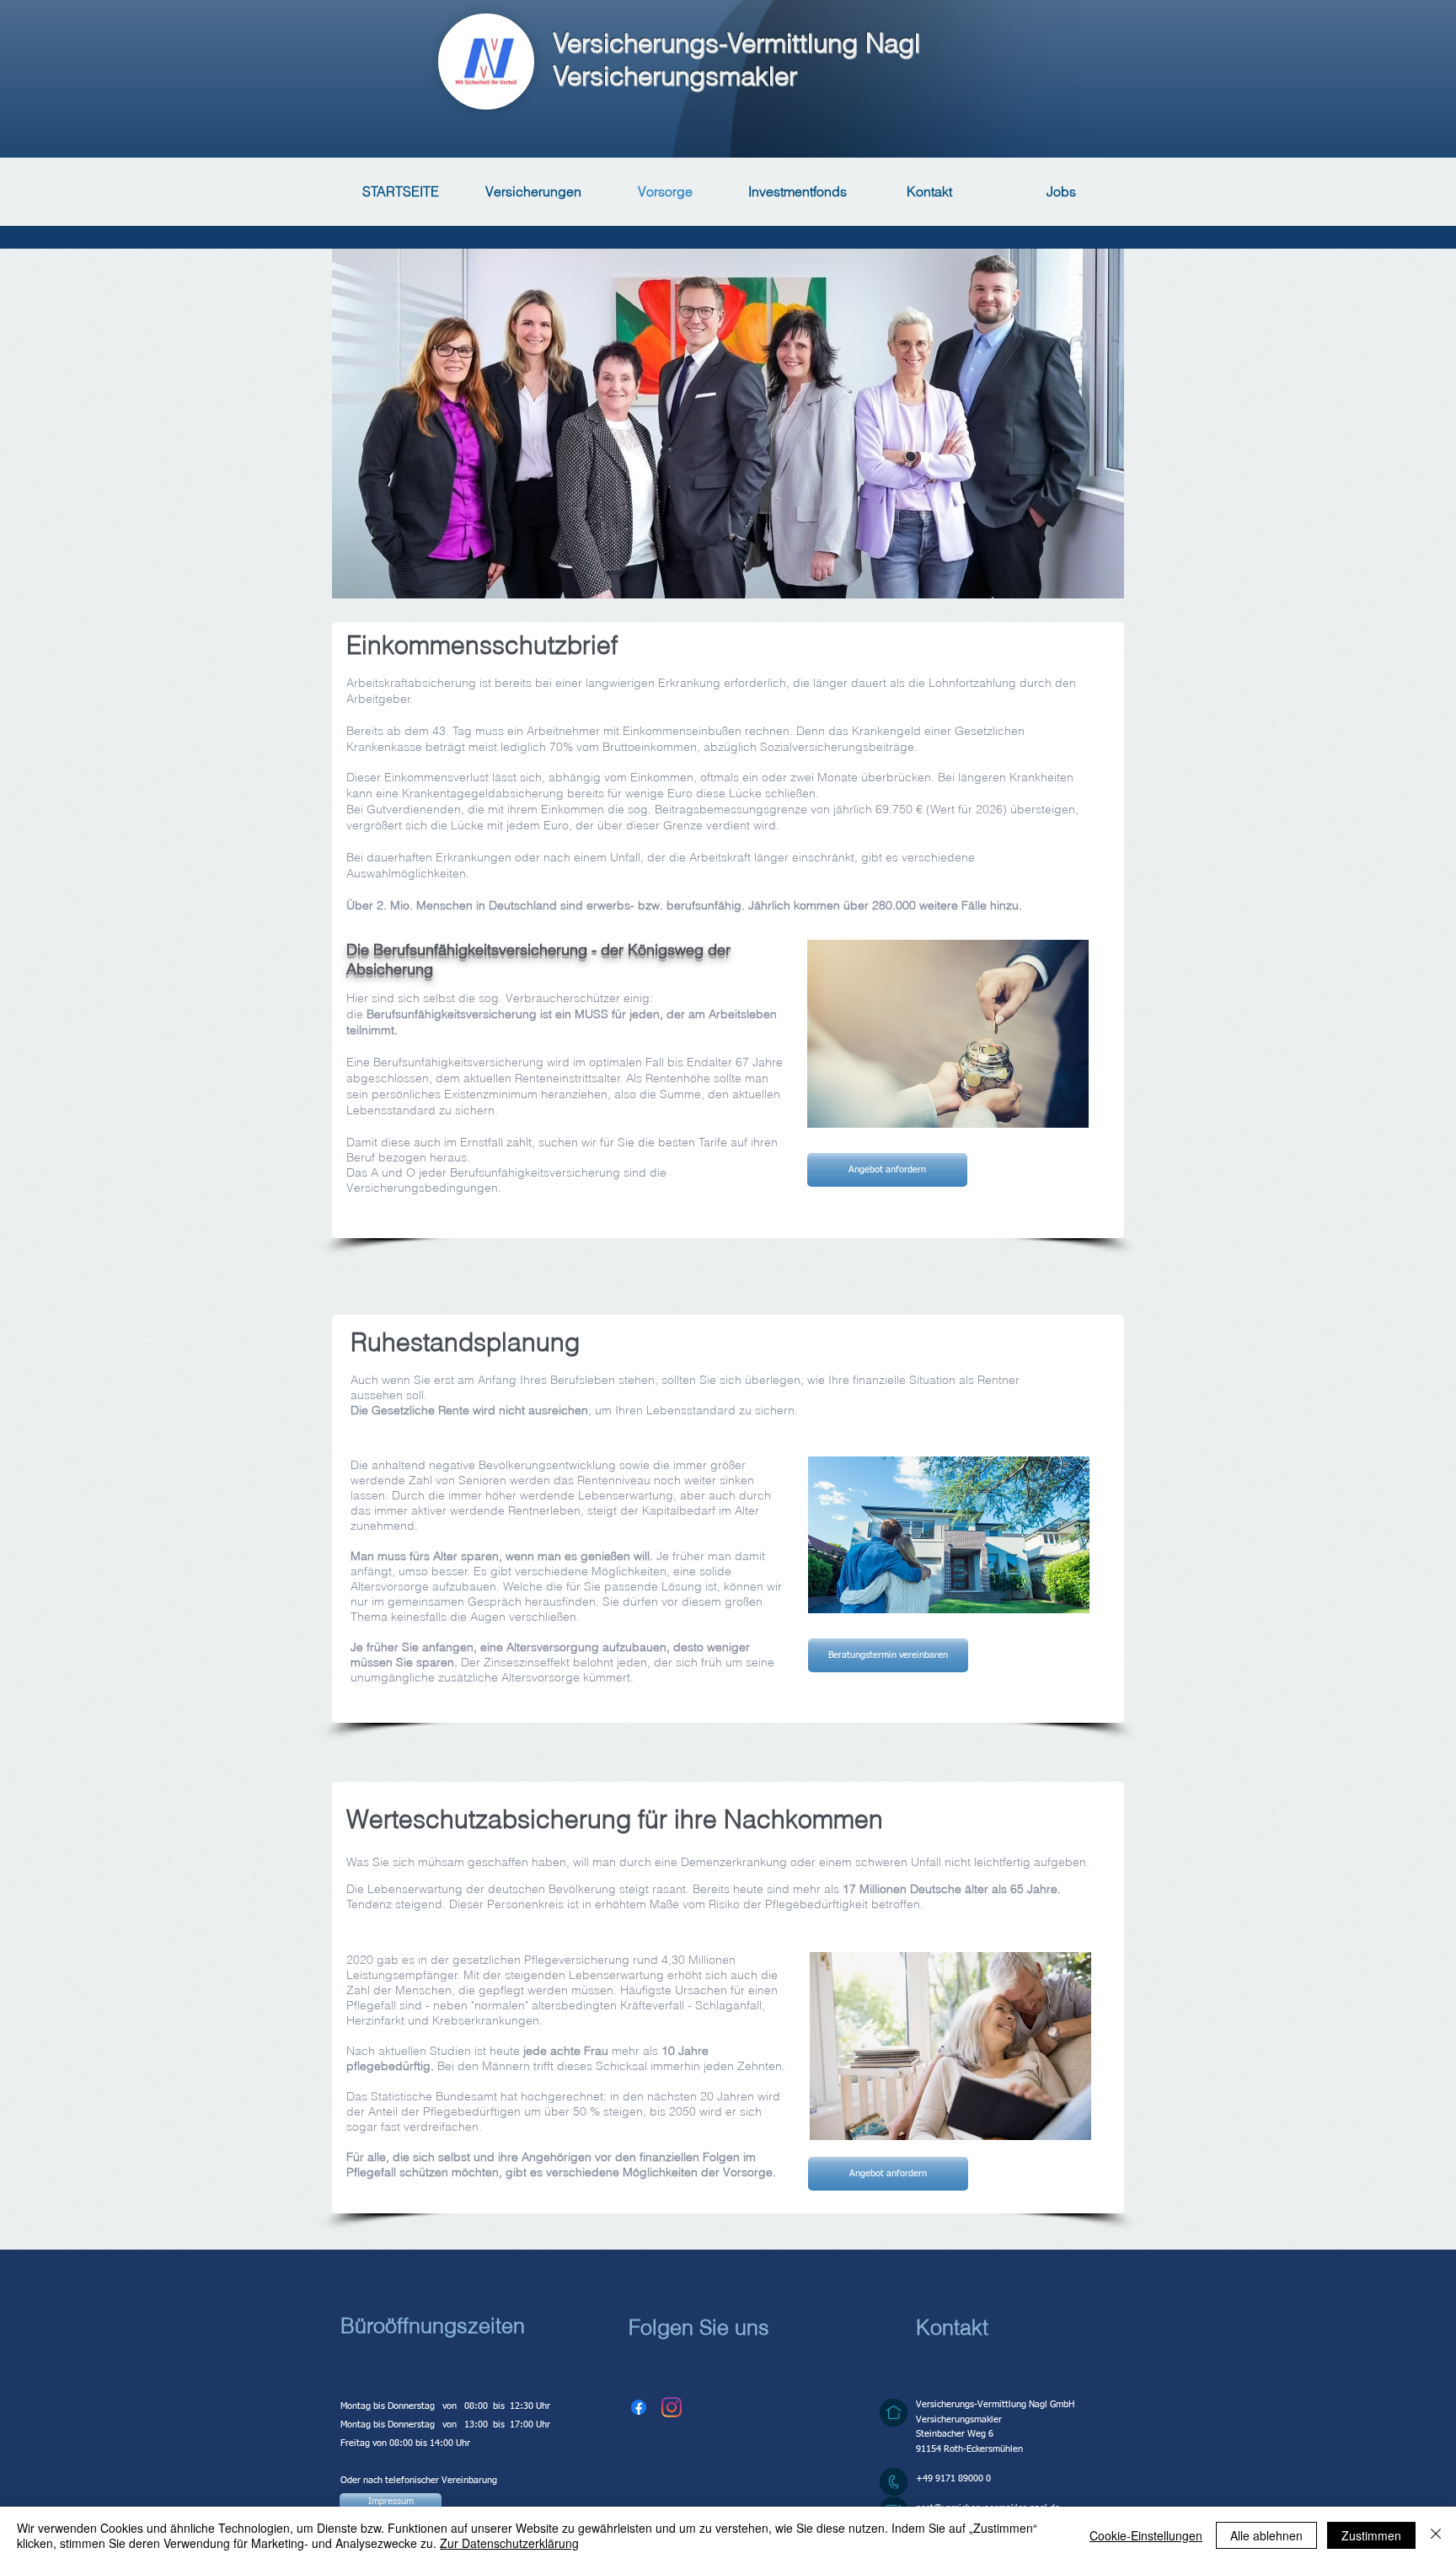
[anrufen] (894, 2482)
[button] (639, 2407)
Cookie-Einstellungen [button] (1146, 2535)
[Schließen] (1436, 2535)
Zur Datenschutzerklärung (509, 2543)
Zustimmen (1371, 2535)
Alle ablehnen (1266, 2535)
